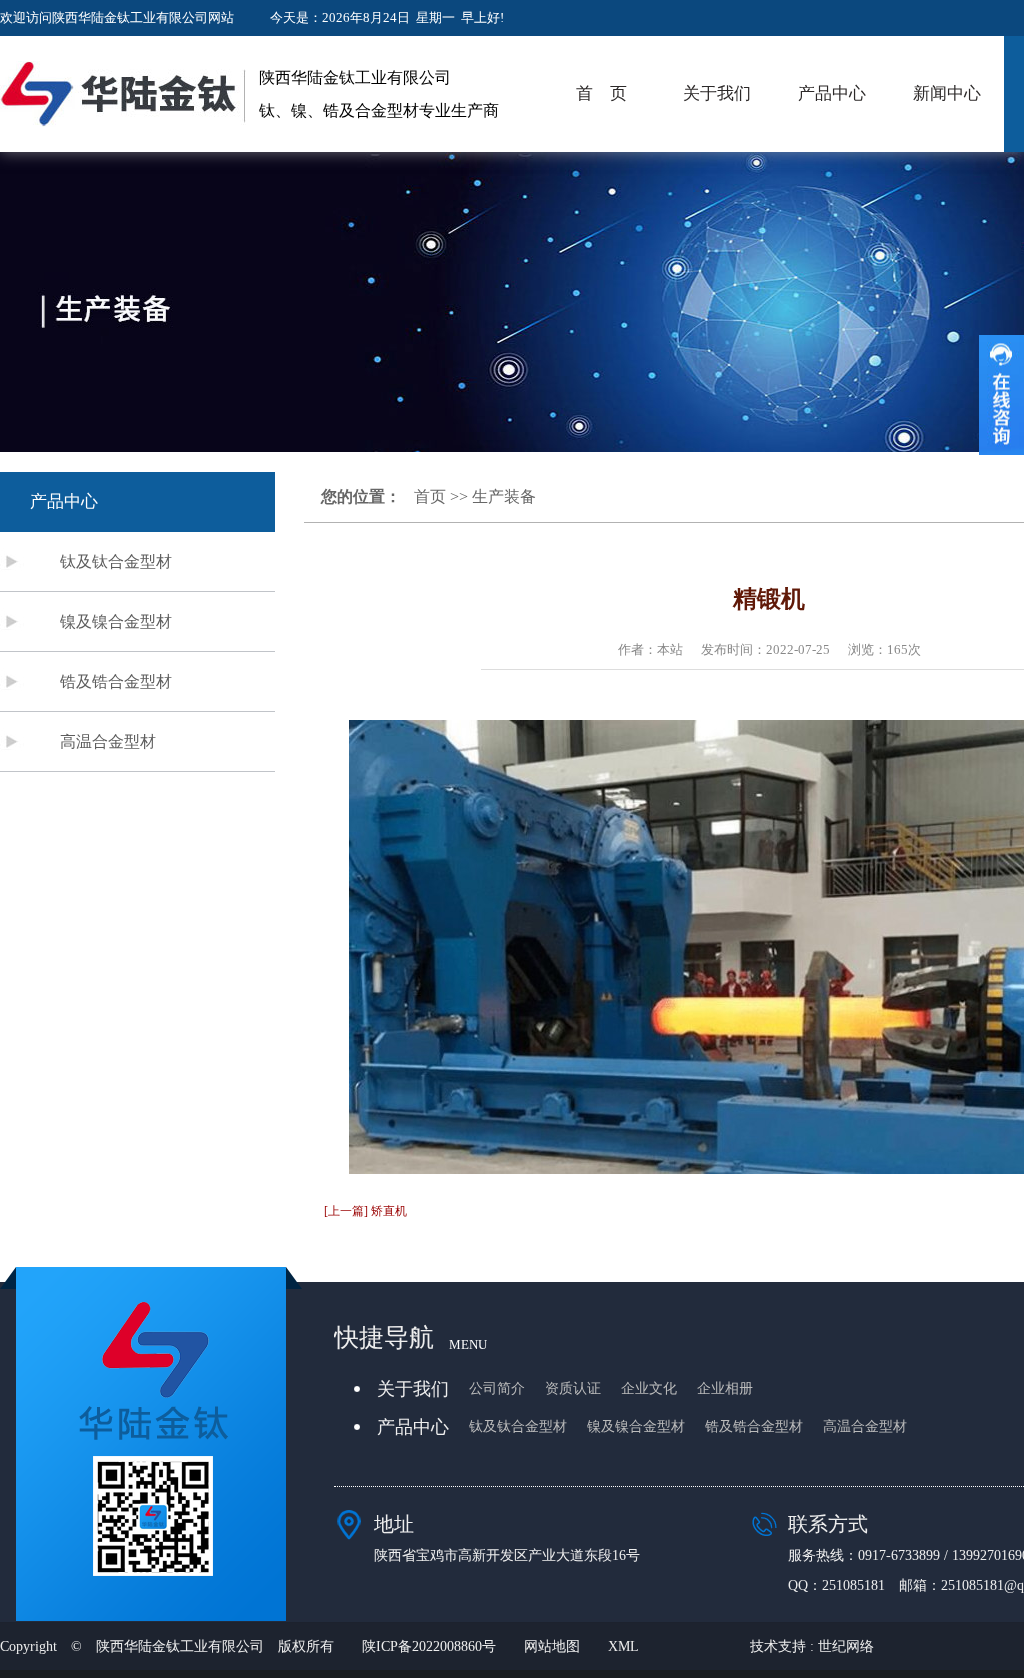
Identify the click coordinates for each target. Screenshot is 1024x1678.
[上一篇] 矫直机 (365, 1211)
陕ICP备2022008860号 (429, 1646)
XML (623, 1646)
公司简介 (497, 1388)
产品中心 (832, 93)
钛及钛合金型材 (116, 561)
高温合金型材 (108, 741)
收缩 (1001, 395)
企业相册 (725, 1388)
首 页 (601, 93)
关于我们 (717, 93)
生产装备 (504, 496)
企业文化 (649, 1388)
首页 (430, 496)
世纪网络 (846, 1646)
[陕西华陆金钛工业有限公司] (123, 94)
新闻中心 (947, 93)
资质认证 (573, 1388)
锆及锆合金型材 (116, 681)
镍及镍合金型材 (116, 621)
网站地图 (552, 1646)
